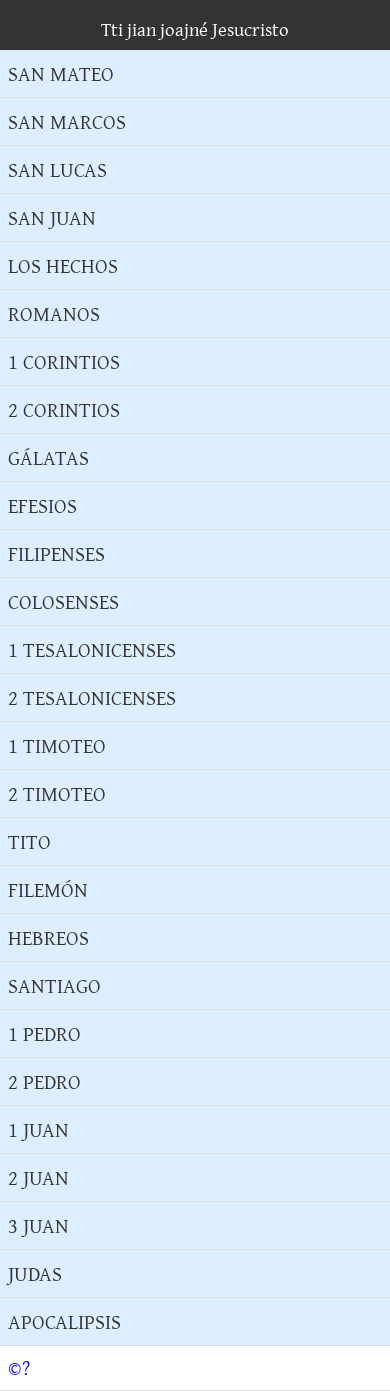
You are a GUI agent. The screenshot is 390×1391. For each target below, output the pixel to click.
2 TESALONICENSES (92, 697)
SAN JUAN (52, 217)
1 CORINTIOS (64, 361)
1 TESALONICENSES (92, 649)
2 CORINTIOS (64, 409)
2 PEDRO (44, 1081)
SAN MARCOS (67, 121)
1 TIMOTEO (57, 745)
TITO (29, 841)
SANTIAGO (54, 985)
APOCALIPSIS (64, 1321)
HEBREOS (48, 937)
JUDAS (35, 1273)
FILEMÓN (48, 889)
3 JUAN (38, 1225)
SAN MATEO (61, 73)
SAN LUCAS (57, 169)
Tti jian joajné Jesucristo (195, 29)
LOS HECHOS (63, 265)
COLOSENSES (63, 601)
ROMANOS (54, 313)
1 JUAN (38, 1129)
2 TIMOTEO (57, 793)
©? (19, 1368)
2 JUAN (38, 1177)
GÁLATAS (48, 457)
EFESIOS (42, 505)
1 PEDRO (44, 1033)
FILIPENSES (56, 553)
